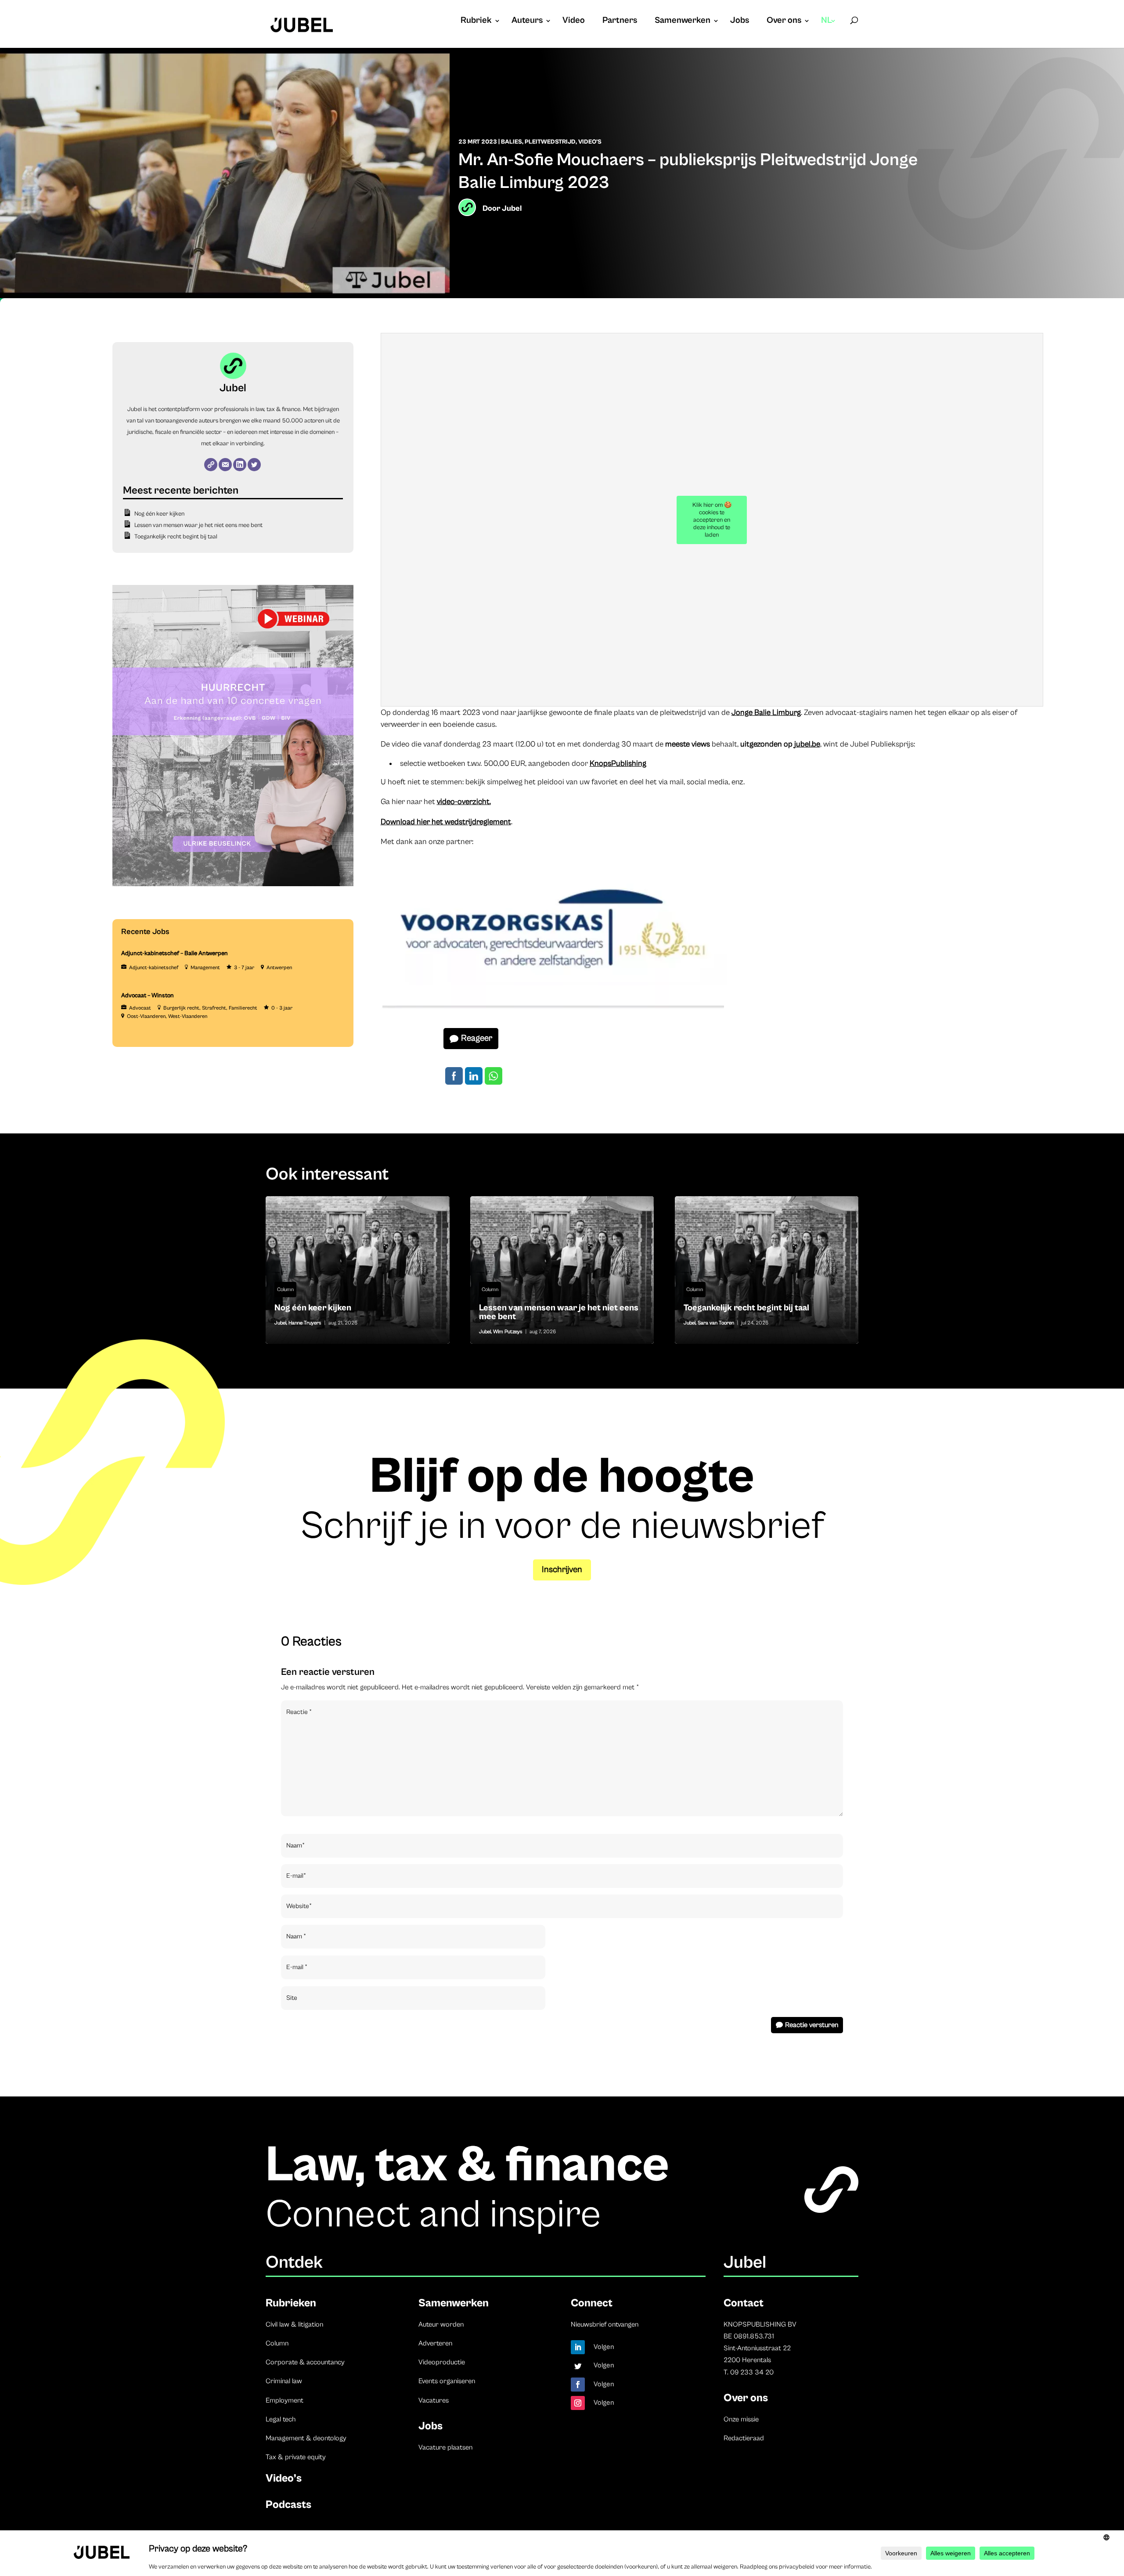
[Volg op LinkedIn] (578, 2347)
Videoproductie (442, 2362)
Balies (512, 142)
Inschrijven (562, 1570)
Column (285, 1290)
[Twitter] (254, 465)
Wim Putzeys (508, 1332)
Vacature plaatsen (445, 2447)
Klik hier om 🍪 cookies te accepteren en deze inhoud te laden (712, 520)
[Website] (211, 465)
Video (574, 22)
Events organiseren (447, 2381)
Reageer (477, 1038)
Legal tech (281, 2419)
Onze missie (741, 2419)
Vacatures (434, 2400)
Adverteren (435, 2343)
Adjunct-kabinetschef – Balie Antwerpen (175, 953)
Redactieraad (744, 2438)
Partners (620, 22)
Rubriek (476, 22)
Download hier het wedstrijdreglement (446, 822)
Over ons (784, 22)
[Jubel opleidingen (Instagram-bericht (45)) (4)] (233, 884)
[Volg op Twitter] (578, 2366)
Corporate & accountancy (305, 2362)
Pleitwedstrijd (550, 142)
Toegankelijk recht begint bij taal (176, 537)
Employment (285, 2400)
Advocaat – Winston (148, 996)
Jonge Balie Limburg (766, 713)
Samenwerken (683, 22)
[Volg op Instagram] (578, 2403)
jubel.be (807, 744)
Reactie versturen (812, 2025)
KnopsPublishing (618, 763)
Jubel (512, 208)
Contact (744, 2303)
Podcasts (288, 2505)
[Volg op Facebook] (578, 2385)
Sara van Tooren (716, 1323)
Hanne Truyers (305, 1323)
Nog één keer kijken (159, 514)
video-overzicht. (464, 802)
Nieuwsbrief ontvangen (605, 2324)
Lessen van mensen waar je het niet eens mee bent (198, 525)
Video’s (284, 2478)
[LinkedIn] (240, 465)
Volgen (604, 2347)
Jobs (740, 22)
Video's (590, 142)
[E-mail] (225, 465)
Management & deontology (306, 2438)
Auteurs (527, 22)
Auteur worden (441, 2324)
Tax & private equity (296, 2457)
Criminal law (284, 2381)
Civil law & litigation (294, 2324)
